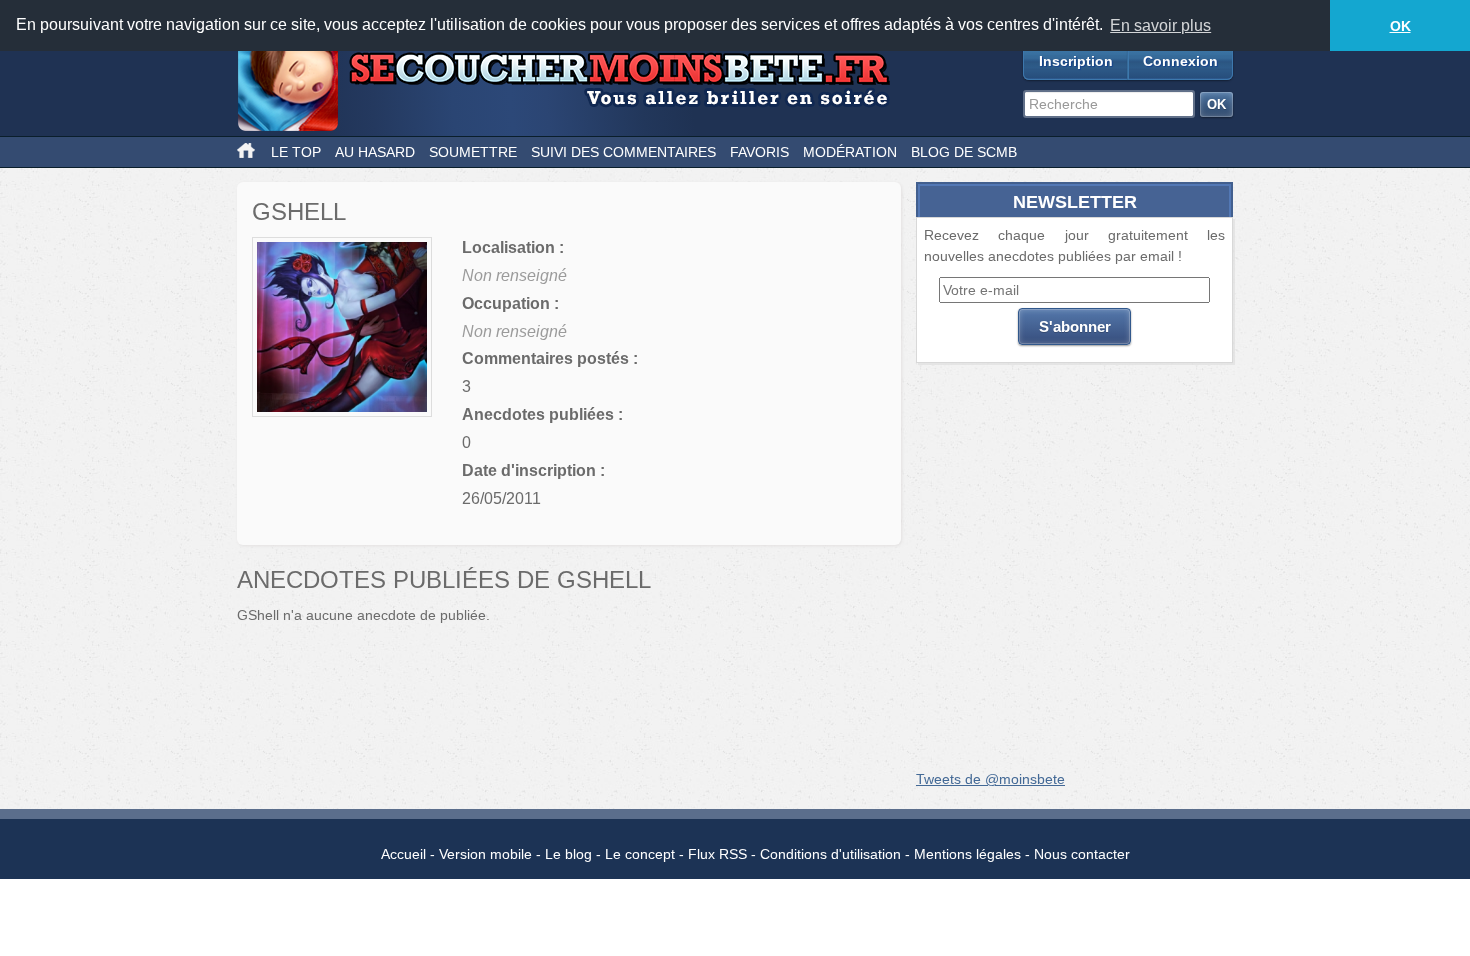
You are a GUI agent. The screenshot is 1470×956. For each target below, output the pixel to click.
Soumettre (473, 152)
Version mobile (485, 854)
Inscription (1076, 61)
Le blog (568, 854)
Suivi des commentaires (623, 152)
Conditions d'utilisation (830, 854)
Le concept (640, 854)
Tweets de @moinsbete (990, 779)
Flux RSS (717, 854)
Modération (850, 152)
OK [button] (1400, 26)
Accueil (403, 854)
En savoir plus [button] (1160, 25)
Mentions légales (967, 854)
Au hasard (375, 152)
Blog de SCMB (964, 152)
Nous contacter (1082, 854)
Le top (296, 152)
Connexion (1180, 61)
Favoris (759, 152)
